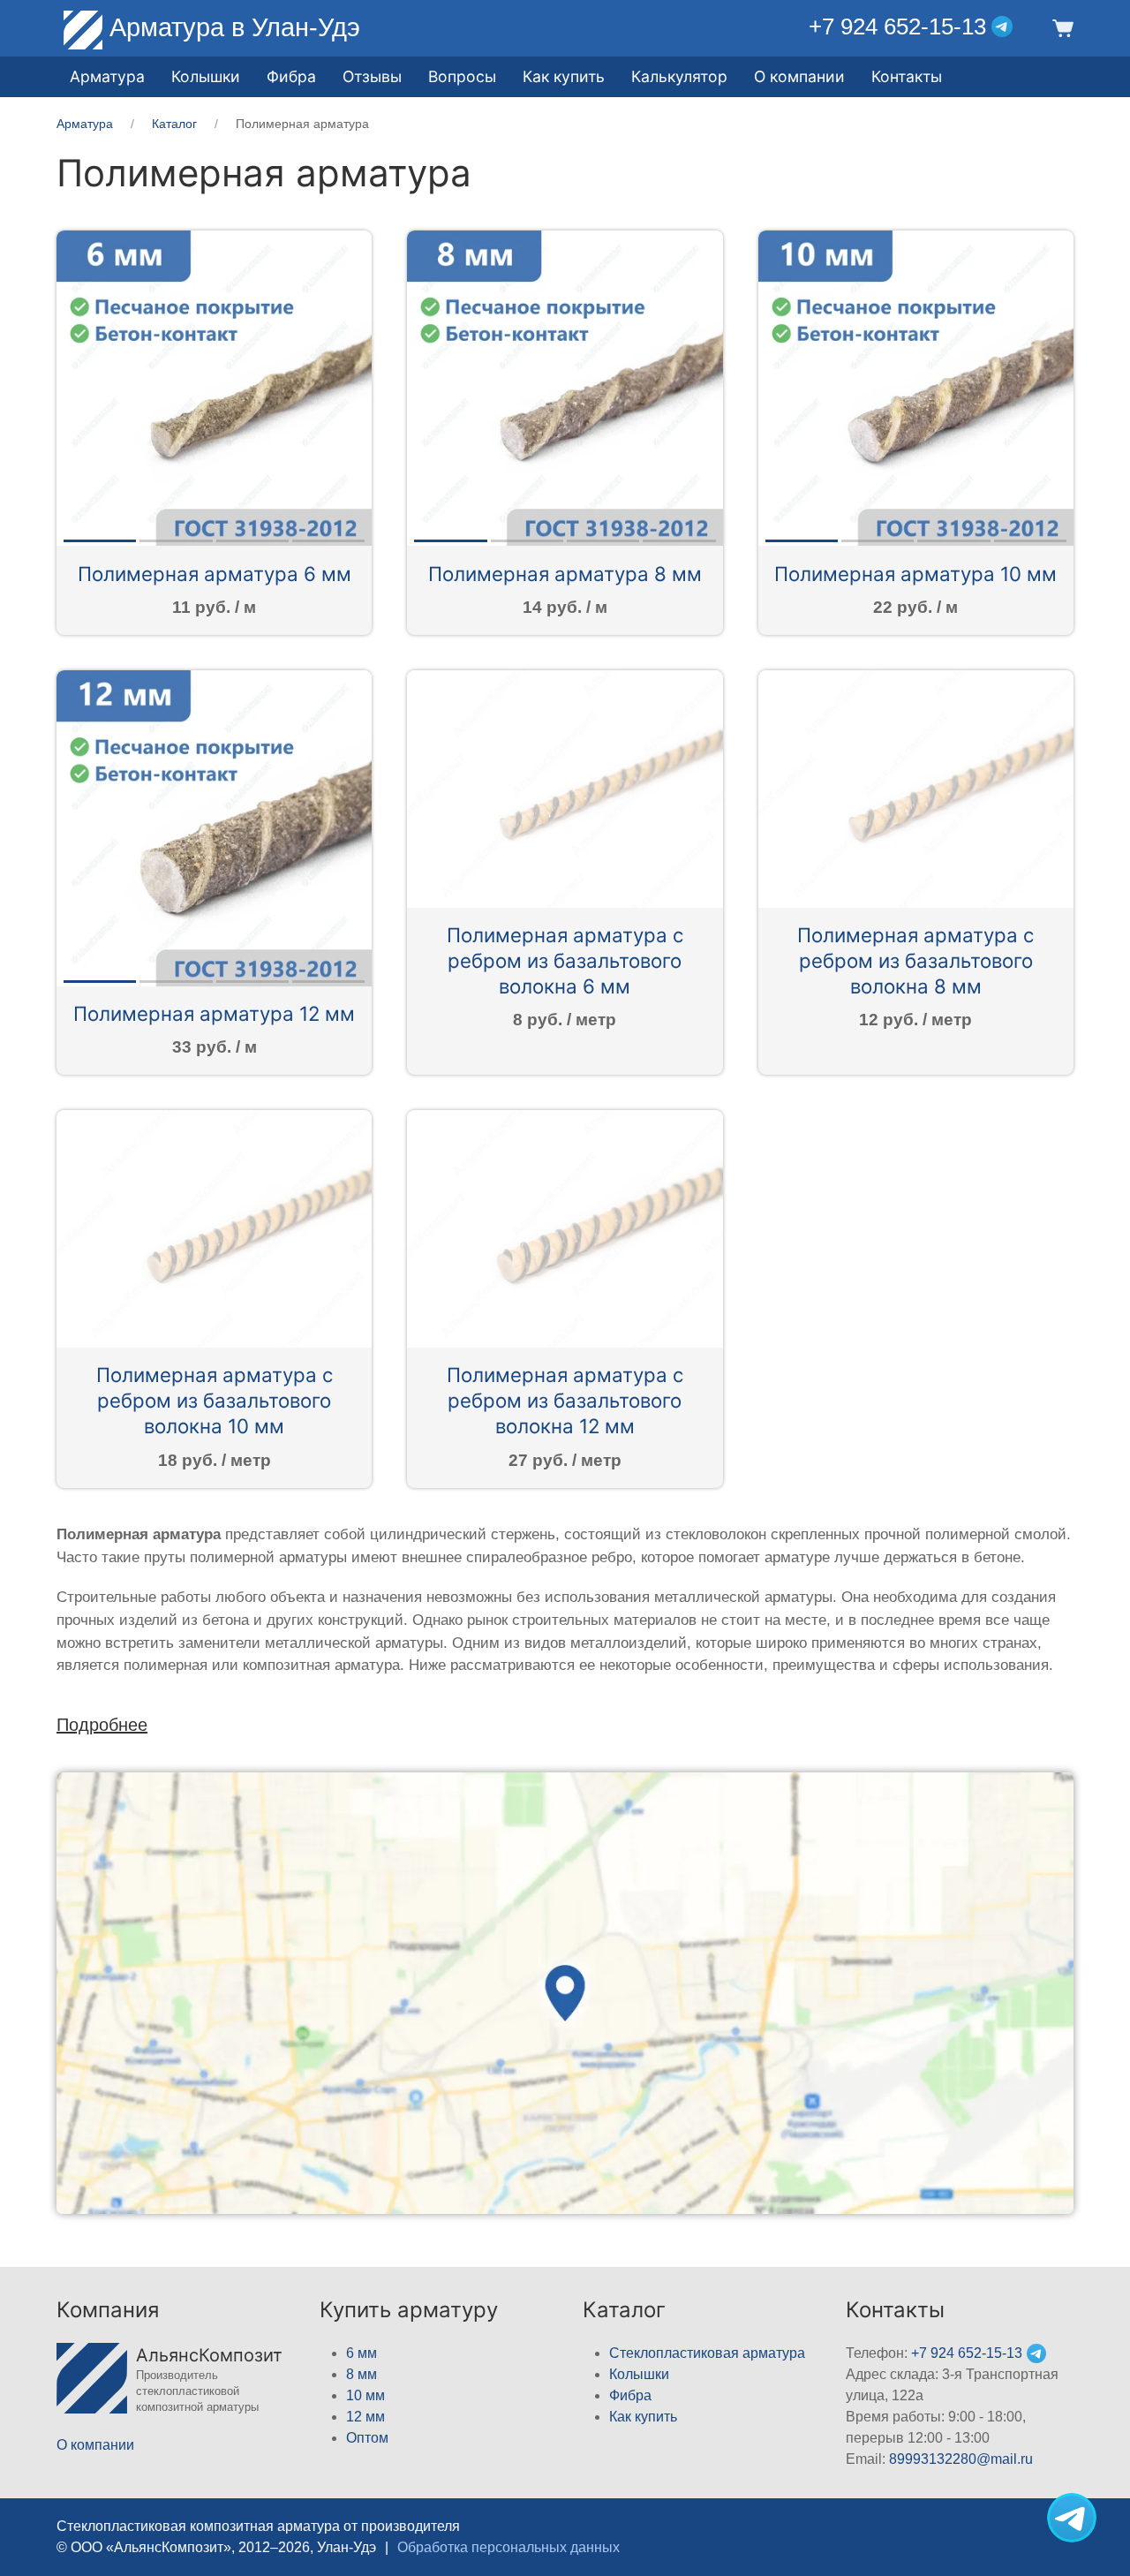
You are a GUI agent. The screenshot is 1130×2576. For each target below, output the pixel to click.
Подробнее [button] (102, 1725)
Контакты (907, 76)
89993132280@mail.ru (961, 2459)
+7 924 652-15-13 (897, 26)
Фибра (291, 76)
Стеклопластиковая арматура (707, 2353)
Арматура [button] (107, 76)
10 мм (365, 2395)
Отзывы (372, 76)
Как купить (643, 2417)
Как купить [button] (564, 76)
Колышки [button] (206, 76)
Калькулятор (679, 76)
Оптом (367, 2438)
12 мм (365, 2417)
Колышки (639, 2374)
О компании (799, 76)
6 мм (362, 2353)
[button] (1061, 27)
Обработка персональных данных (508, 2547)
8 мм (362, 2374)
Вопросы (462, 76)
